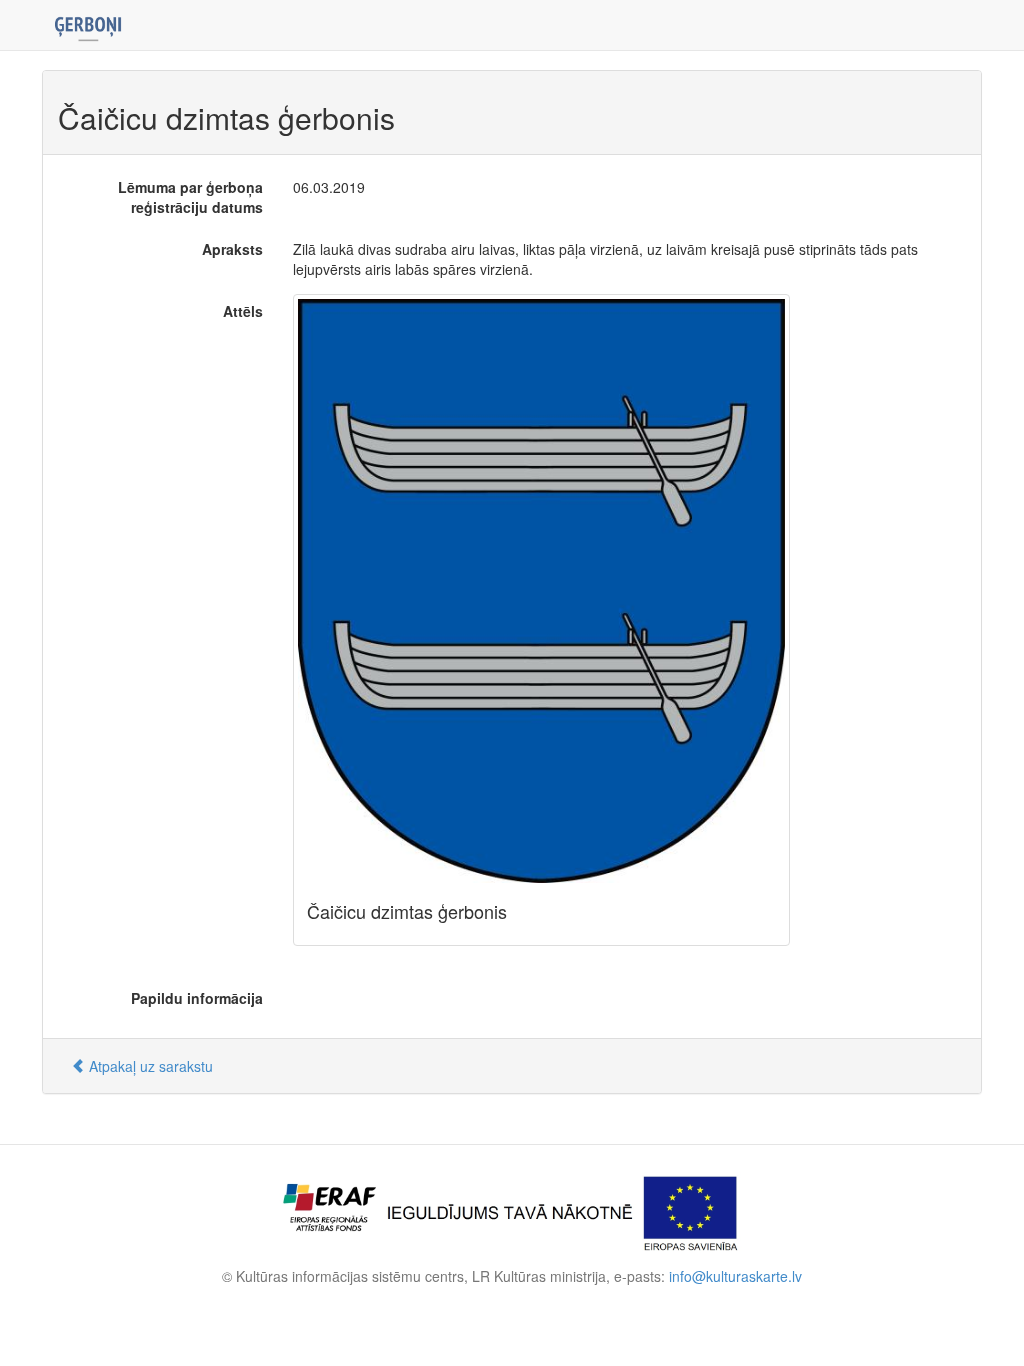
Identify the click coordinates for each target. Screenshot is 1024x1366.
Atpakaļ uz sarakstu (149, 1066)
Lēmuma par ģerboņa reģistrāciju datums (190, 197)
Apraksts (232, 249)
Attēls (243, 311)
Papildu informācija (197, 998)
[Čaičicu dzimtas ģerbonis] (542, 591)
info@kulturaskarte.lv (735, 1276)
